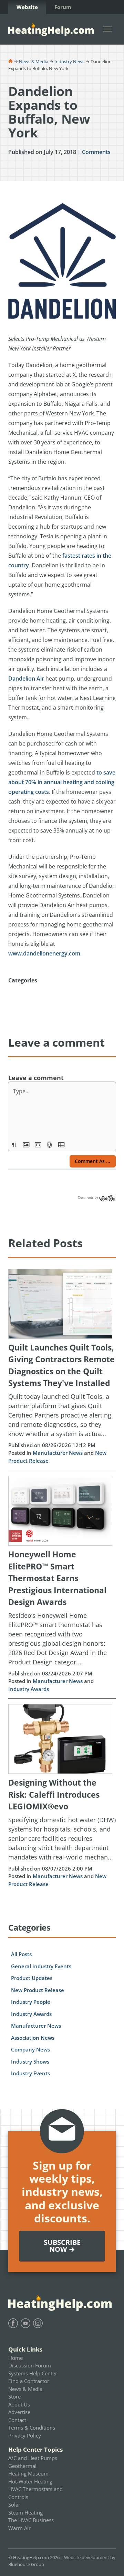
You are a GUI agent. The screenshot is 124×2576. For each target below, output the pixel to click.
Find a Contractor (29, 2381)
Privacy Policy (25, 2435)
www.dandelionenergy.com (44, 953)
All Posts (21, 1954)
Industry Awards (29, 1689)
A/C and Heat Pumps (33, 2458)
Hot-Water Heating (30, 2481)
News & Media (34, 61)
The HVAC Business (31, 2520)
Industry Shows (30, 2061)
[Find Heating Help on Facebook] (13, 2323)
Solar (14, 2505)
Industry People (31, 2002)
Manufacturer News (58, 1453)
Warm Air (19, 2528)
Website (27, 7)
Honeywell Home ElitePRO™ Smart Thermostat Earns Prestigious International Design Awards (57, 1578)
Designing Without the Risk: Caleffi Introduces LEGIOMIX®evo (54, 1794)
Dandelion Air (26, 679)
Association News (33, 2038)
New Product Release (38, 1990)
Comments (96, 152)
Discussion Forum (30, 2365)
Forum (63, 7)
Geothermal (22, 2466)
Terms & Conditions (32, 2428)
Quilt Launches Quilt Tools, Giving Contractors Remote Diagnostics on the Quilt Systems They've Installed (61, 1365)
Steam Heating (25, 2512)
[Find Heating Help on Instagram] (38, 2323)
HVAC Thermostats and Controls (35, 2493)
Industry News (69, 61)
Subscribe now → (62, 2246)
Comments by (89, 1198)
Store (14, 2396)
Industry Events (30, 2073)
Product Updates (32, 1978)
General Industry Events (41, 1966)
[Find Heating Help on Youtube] (25, 2323)
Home (15, 2358)
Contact (17, 2420)
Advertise (19, 2412)
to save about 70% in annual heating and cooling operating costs (62, 782)
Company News (30, 2049)
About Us (19, 2404)
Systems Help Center (33, 2373)
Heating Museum (28, 2473)
